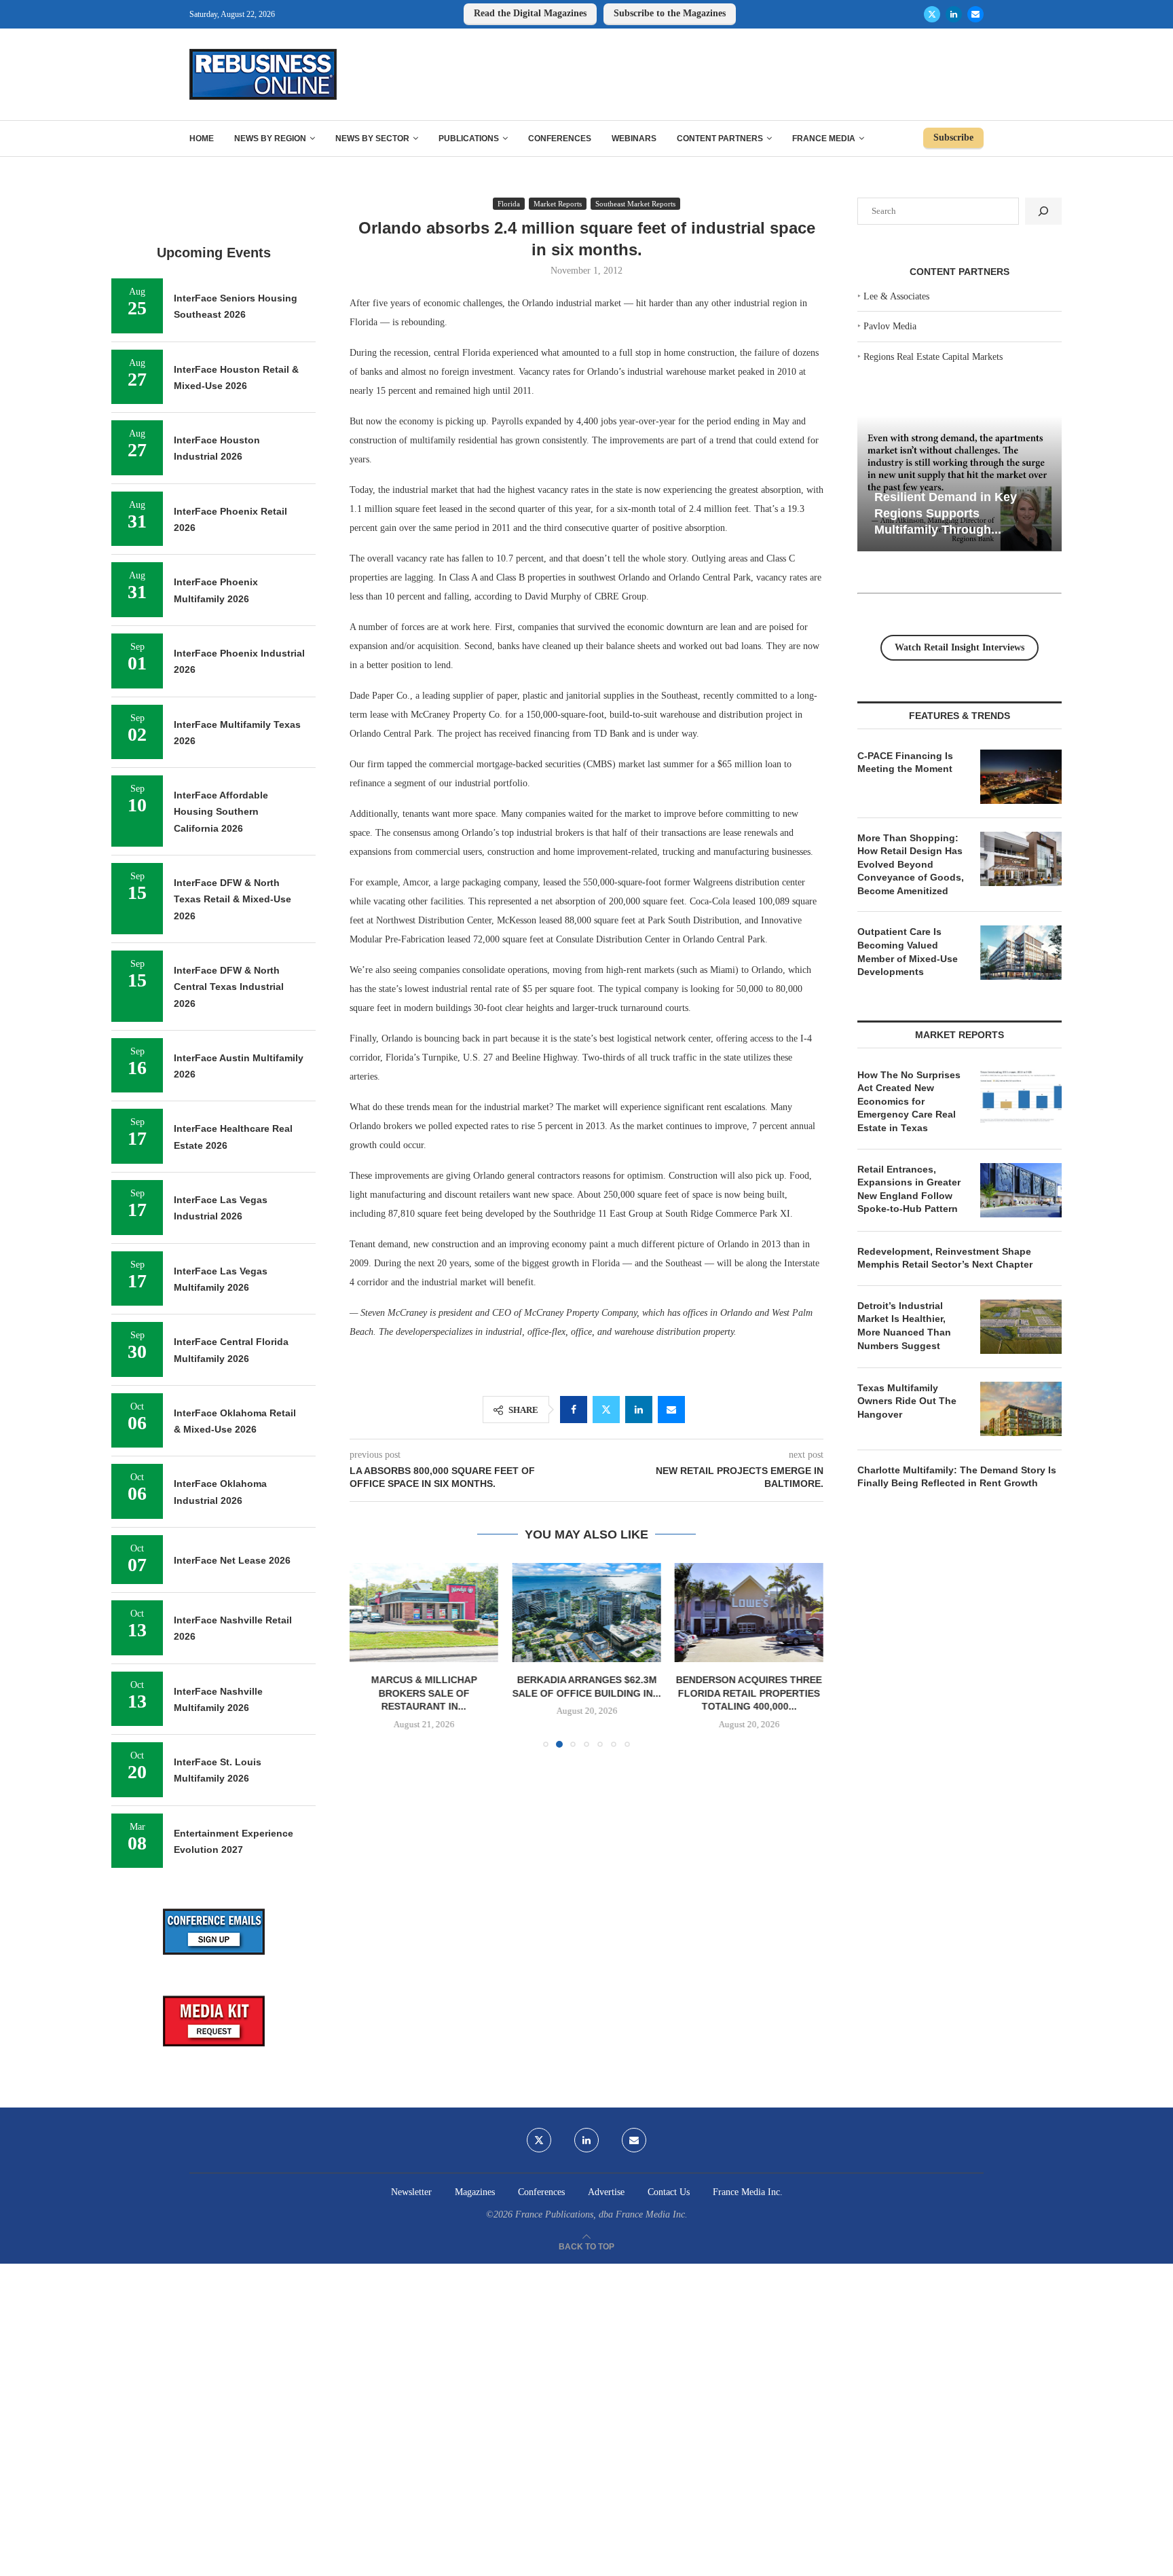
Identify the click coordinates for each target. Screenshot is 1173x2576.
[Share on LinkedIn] (639, 1410)
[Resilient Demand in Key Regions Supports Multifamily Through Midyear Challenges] (960, 484)
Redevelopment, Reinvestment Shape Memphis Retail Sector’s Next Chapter (945, 1258)
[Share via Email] (671, 1410)
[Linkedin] (954, 14)
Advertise (606, 2192)
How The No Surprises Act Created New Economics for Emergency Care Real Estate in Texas (909, 1101)
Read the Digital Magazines (530, 13)
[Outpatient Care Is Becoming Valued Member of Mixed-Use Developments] (1021, 953)
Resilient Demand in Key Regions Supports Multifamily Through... (946, 513)
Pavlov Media (890, 326)
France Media (824, 139)
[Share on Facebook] (574, 1410)
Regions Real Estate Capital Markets (933, 357)
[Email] (975, 14)
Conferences (560, 139)
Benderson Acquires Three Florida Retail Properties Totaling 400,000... (749, 1693)
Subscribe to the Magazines (670, 13)
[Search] (1043, 211)
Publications (469, 139)
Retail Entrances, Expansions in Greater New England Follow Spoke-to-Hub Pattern (909, 1189)
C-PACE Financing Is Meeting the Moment (905, 762)
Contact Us (669, 2192)
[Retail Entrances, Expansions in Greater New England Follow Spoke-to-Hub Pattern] (1021, 1190)
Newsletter (411, 2192)
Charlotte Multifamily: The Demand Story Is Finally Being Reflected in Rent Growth (957, 1477)
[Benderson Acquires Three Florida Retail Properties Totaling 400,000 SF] (749, 1613)
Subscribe (953, 137)
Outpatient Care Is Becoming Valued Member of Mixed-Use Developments (908, 952)
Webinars (634, 139)
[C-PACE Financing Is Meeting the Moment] (1021, 777)
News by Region (270, 139)
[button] (368, 1655)
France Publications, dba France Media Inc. (601, 2214)
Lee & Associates (896, 296)
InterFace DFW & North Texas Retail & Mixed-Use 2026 (232, 899)
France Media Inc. (748, 2192)
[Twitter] (932, 14)
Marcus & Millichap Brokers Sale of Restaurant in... (424, 1693)
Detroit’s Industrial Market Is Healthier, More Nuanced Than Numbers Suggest (904, 1326)
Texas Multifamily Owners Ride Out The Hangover (907, 1401)
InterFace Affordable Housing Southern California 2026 (221, 812)
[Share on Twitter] (606, 1410)
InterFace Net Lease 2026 (232, 1560)
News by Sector (372, 139)
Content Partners (720, 139)
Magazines (475, 2192)
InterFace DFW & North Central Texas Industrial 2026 (229, 987)
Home (202, 139)
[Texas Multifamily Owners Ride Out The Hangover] (1021, 1409)
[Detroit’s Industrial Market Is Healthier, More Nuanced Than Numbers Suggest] (1021, 1327)
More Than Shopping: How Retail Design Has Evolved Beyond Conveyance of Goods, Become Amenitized (911, 864)
